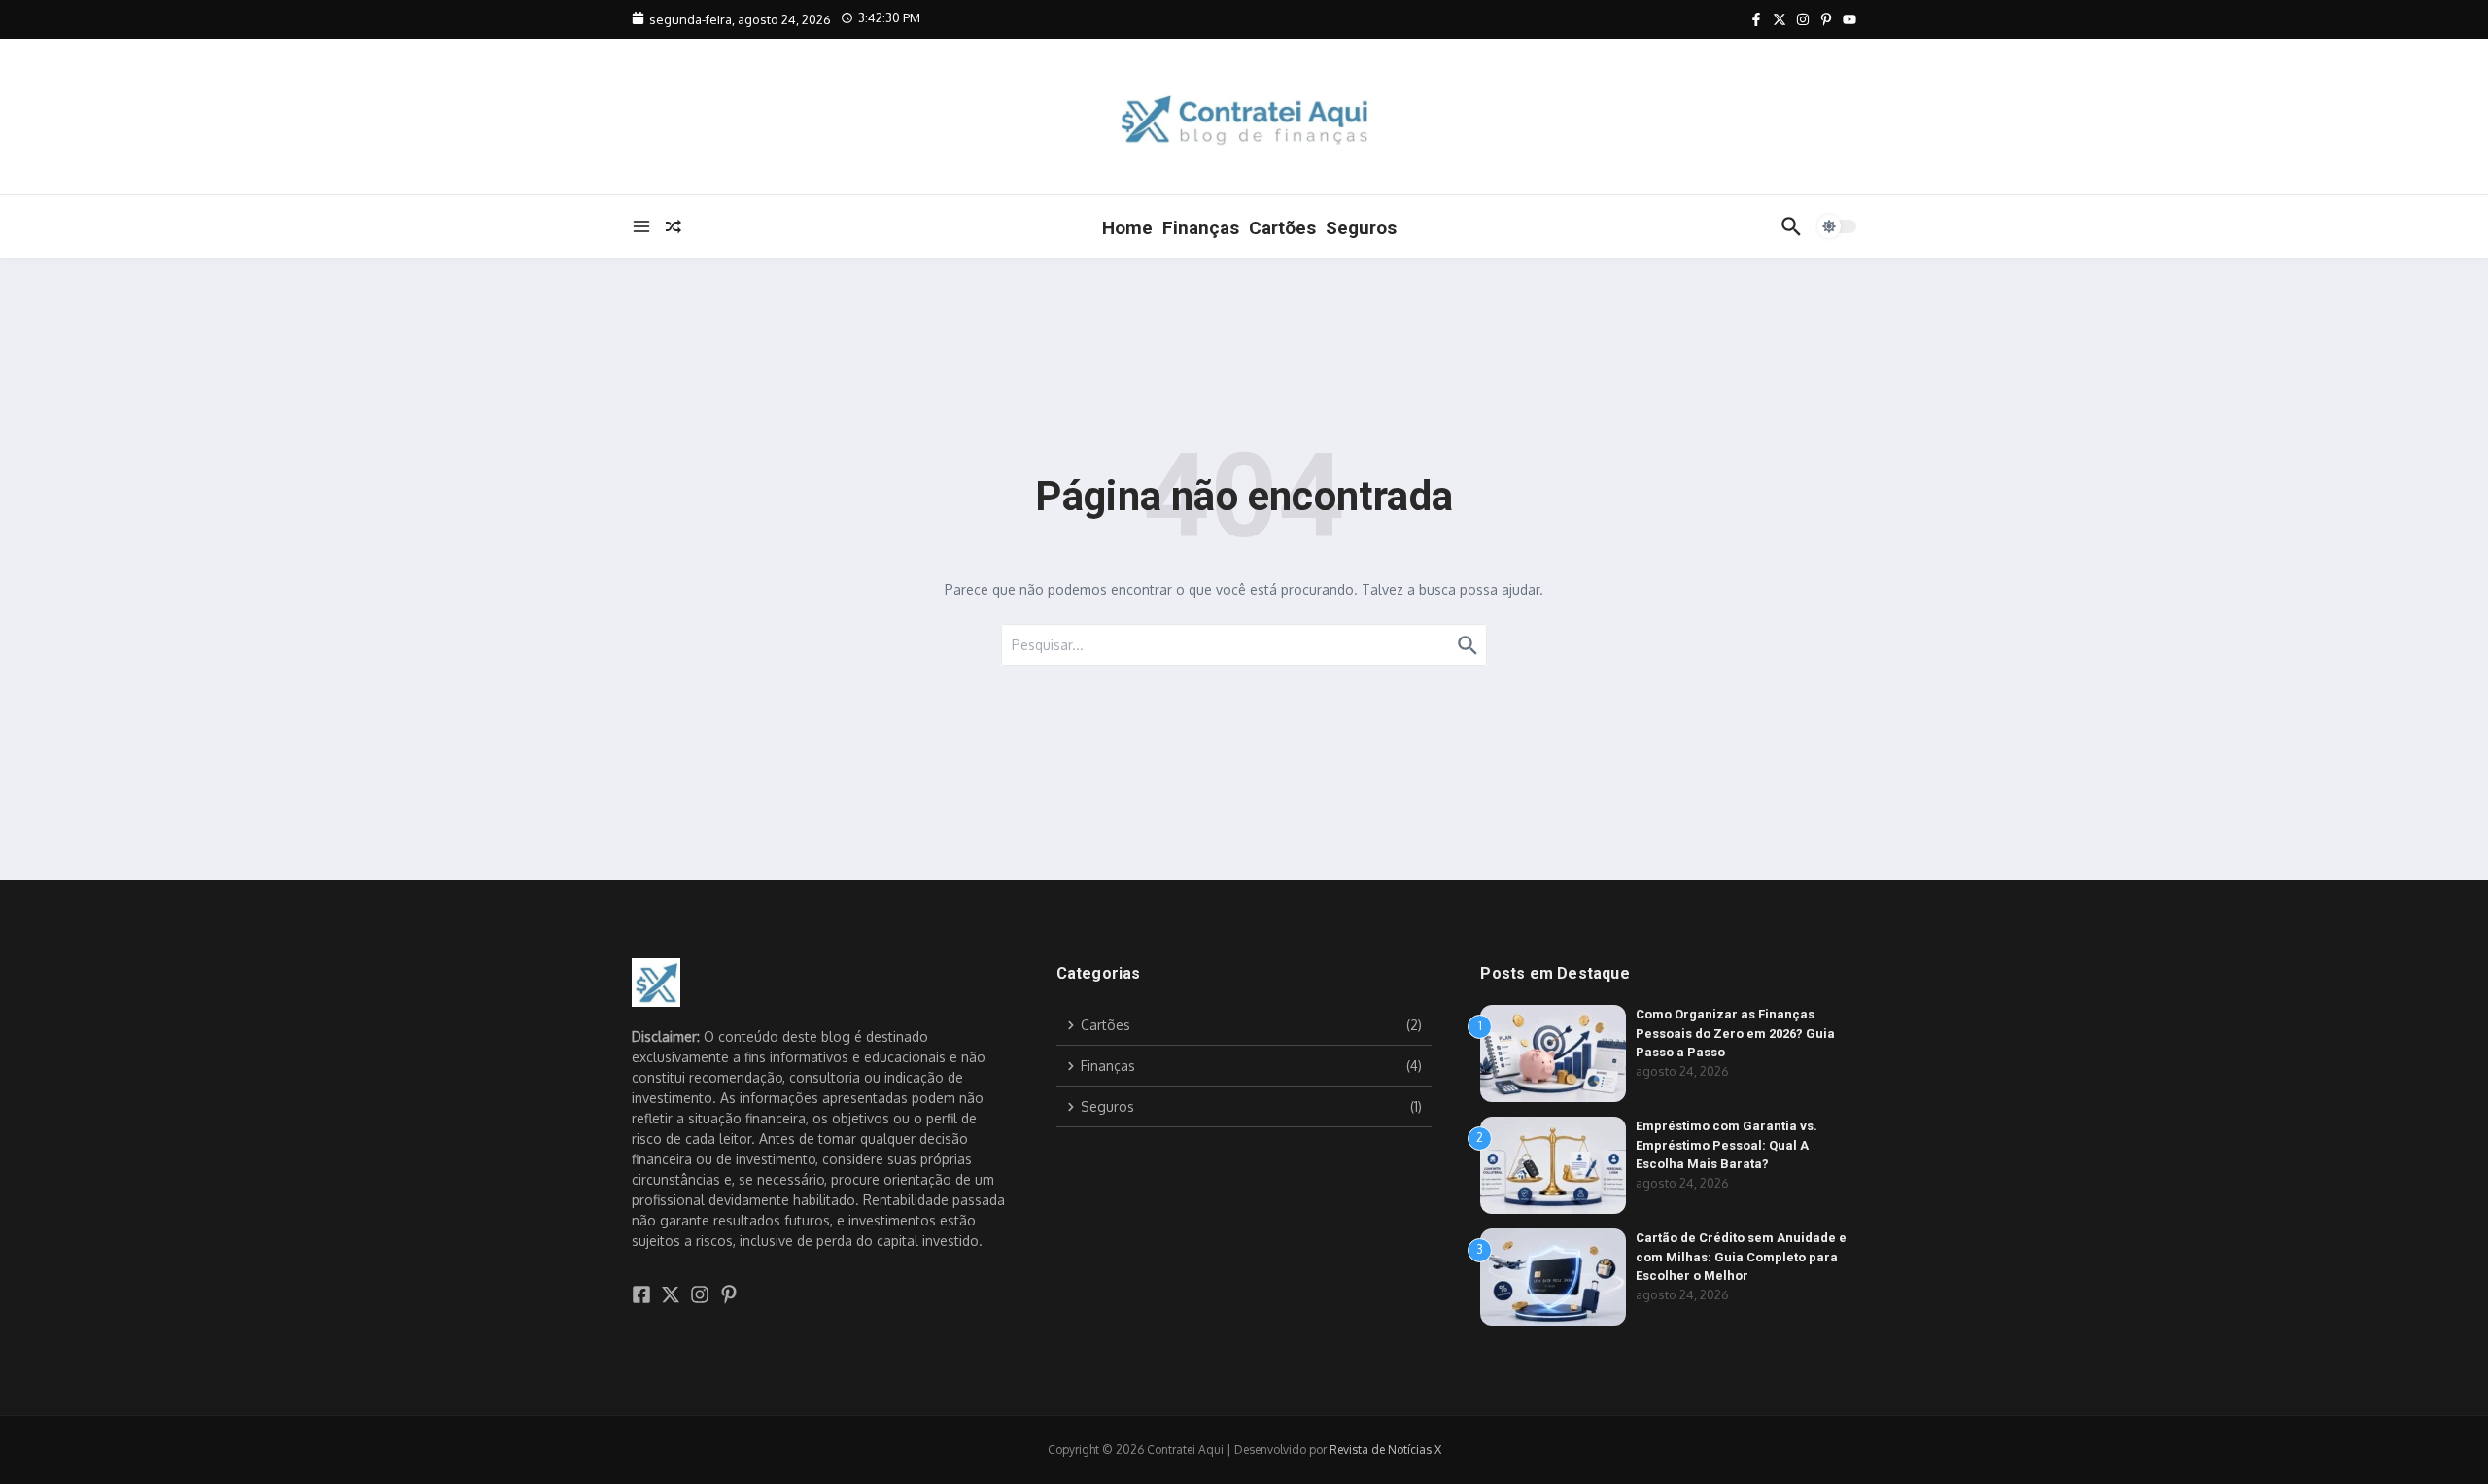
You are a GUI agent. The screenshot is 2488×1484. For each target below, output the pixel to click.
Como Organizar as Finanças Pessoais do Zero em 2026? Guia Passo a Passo (1735, 1033)
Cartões (1282, 228)
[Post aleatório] (674, 226)
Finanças (1201, 228)
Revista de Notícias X (1385, 1449)
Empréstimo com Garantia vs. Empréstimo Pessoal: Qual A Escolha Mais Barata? (1727, 1145)
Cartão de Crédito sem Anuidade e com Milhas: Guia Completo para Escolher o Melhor (1741, 1257)
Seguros (1361, 228)
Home (1127, 228)
